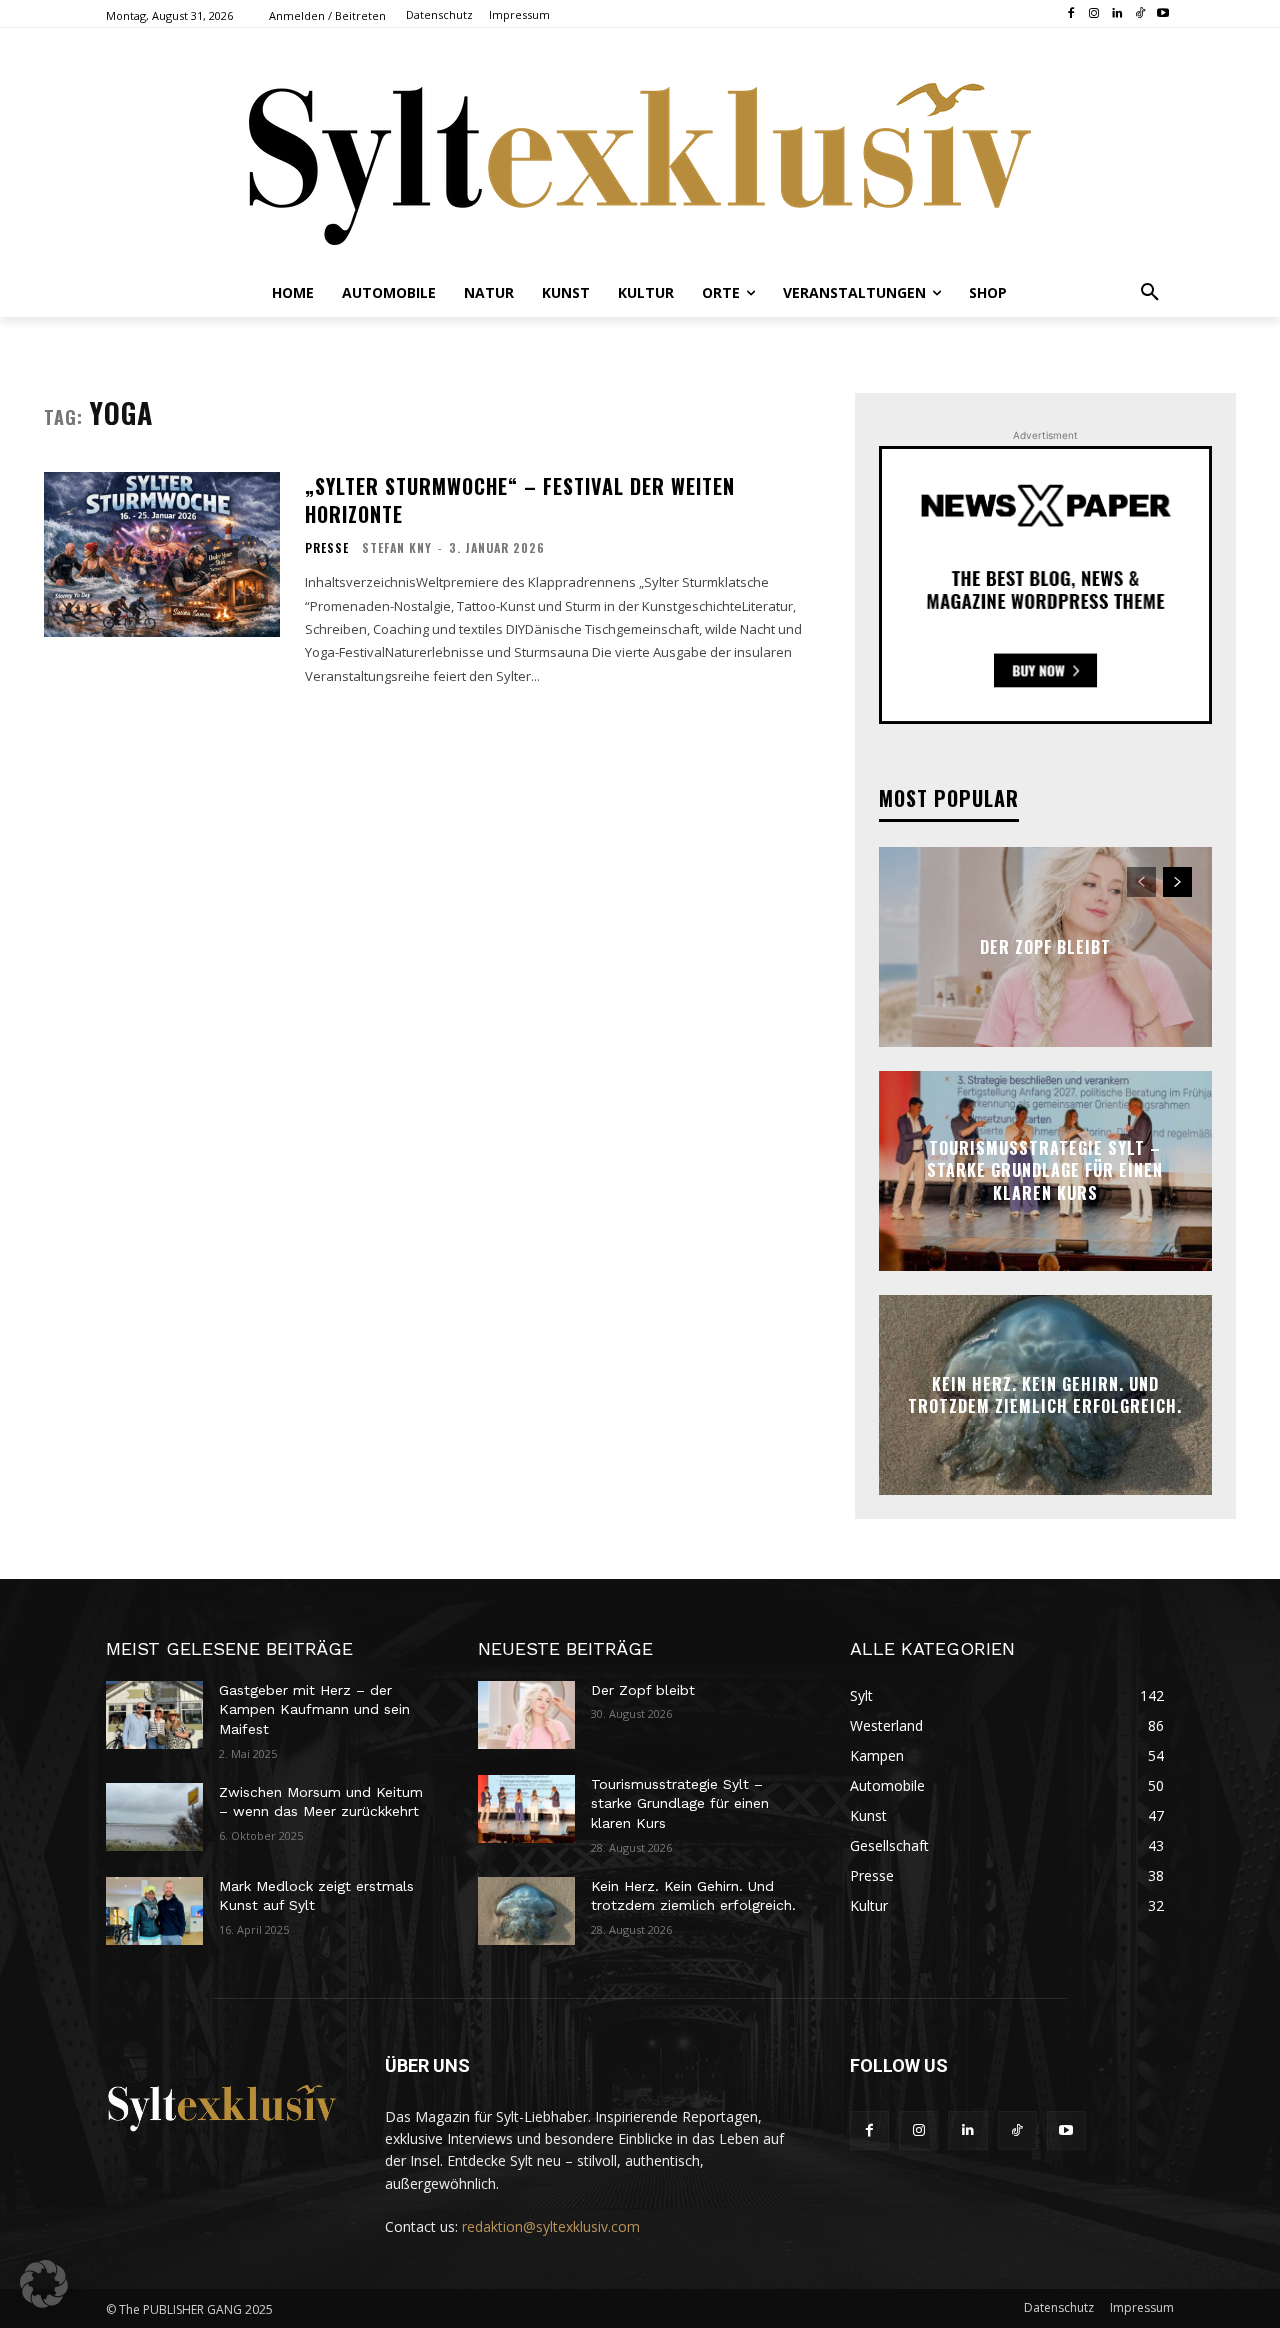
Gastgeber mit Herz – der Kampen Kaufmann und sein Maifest (314, 1709)
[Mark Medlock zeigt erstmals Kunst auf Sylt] (154, 1911)
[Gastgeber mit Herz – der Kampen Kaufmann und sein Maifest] (154, 1715)
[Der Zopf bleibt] (526, 1715)
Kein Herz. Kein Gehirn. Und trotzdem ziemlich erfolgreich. (1045, 1394)
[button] (1150, 293)
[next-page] (1177, 882)
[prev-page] (1141, 882)
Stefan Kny (397, 547)
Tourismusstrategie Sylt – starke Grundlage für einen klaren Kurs (1045, 1170)
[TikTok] (1139, 14)
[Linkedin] (1117, 14)
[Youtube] (1162, 14)
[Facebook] (1071, 14)
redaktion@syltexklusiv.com (551, 2226)
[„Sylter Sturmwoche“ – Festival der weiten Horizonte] (162, 554)
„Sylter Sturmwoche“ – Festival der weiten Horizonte (520, 500)
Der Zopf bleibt (1045, 947)
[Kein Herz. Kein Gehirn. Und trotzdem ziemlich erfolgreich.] (526, 1911)
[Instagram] (1094, 14)
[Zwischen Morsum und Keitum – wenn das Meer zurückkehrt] (154, 1817)
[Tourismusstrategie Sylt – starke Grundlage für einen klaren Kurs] (526, 1809)
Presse (327, 548)
